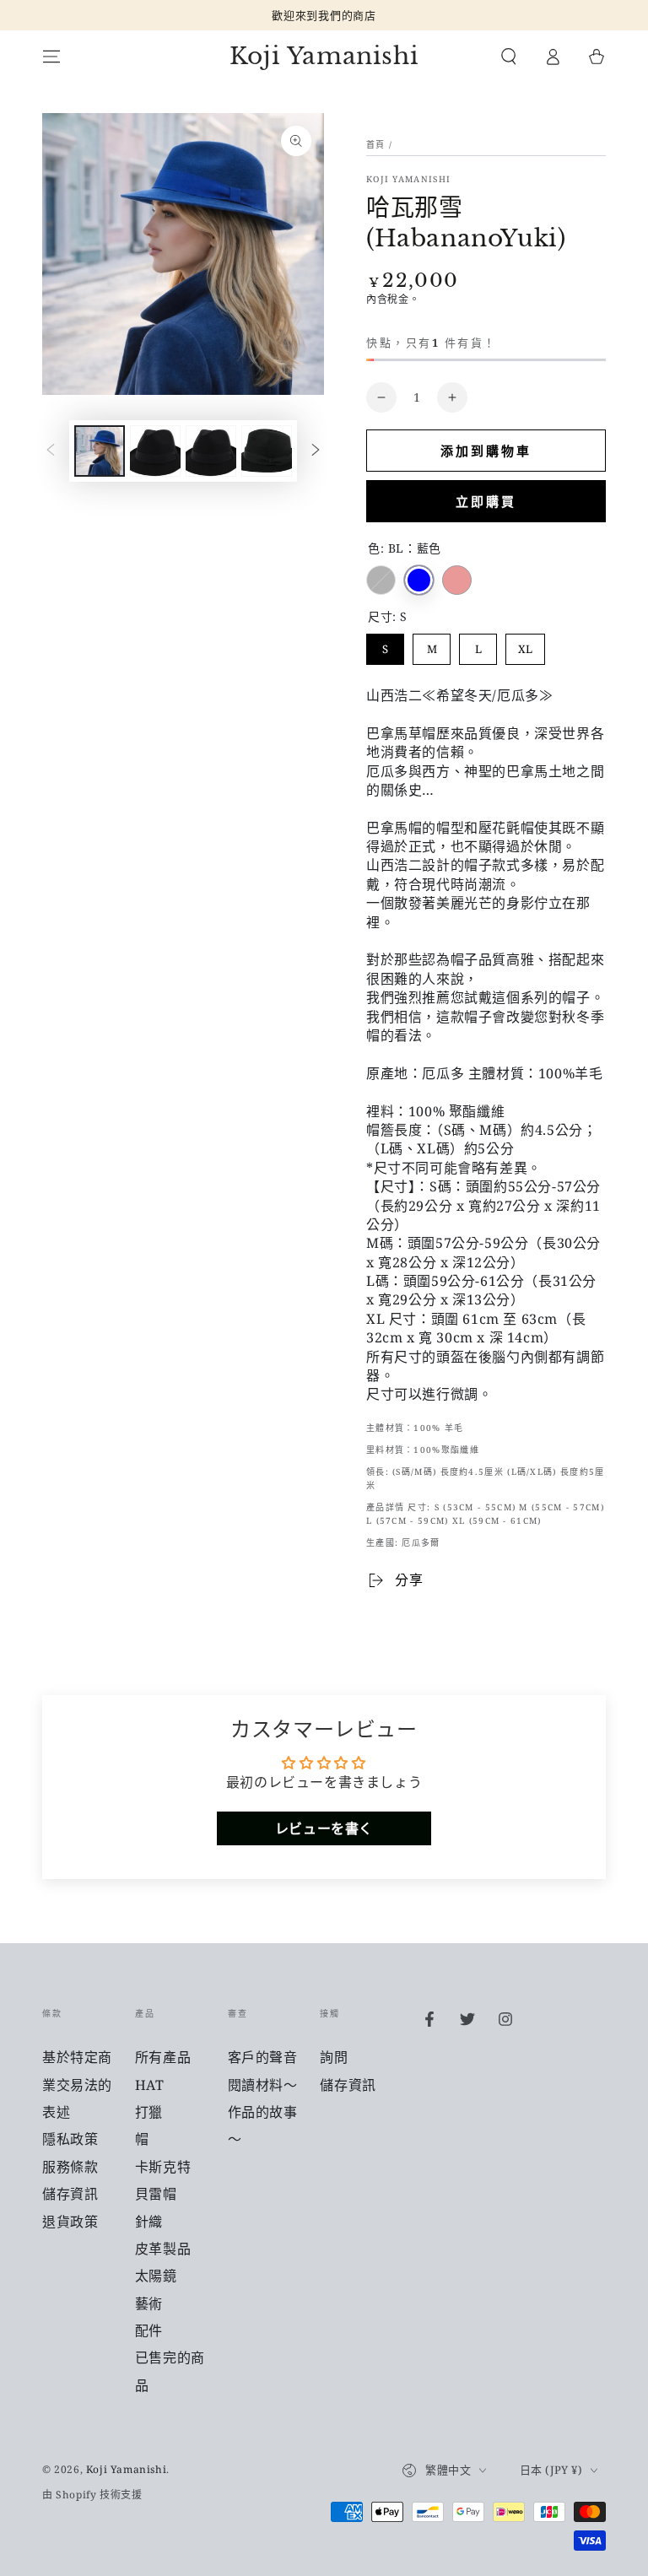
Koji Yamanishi (408, 179)
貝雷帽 (156, 2194)
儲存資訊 (70, 2194)
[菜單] (51, 57)
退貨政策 (70, 2222)
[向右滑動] (316, 451)
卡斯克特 (163, 2167)
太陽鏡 (156, 2276)
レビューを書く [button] (324, 1828)
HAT (150, 2085)
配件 (149, 2330)
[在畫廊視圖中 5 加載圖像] (267, 451)
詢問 (334, 2057)
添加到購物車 (486, 451)
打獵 (149, 2112)
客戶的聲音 (263, 2057)
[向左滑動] (51, 451)
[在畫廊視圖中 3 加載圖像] (155, 451)
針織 (149, 2222)
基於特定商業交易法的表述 (77, 2085)
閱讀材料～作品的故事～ (263, 2112)
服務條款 (70, 2167)
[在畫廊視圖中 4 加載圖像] (211, 451)
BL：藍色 (419, 580)
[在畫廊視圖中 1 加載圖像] (100, 451)
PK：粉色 (457, 580)
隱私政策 (70, 2139)
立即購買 (486, 501)
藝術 (149, 2303)
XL (526, 645)
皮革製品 (163, 2249)
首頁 (376, 144)
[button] (509, 57)
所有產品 (163, 2057)
